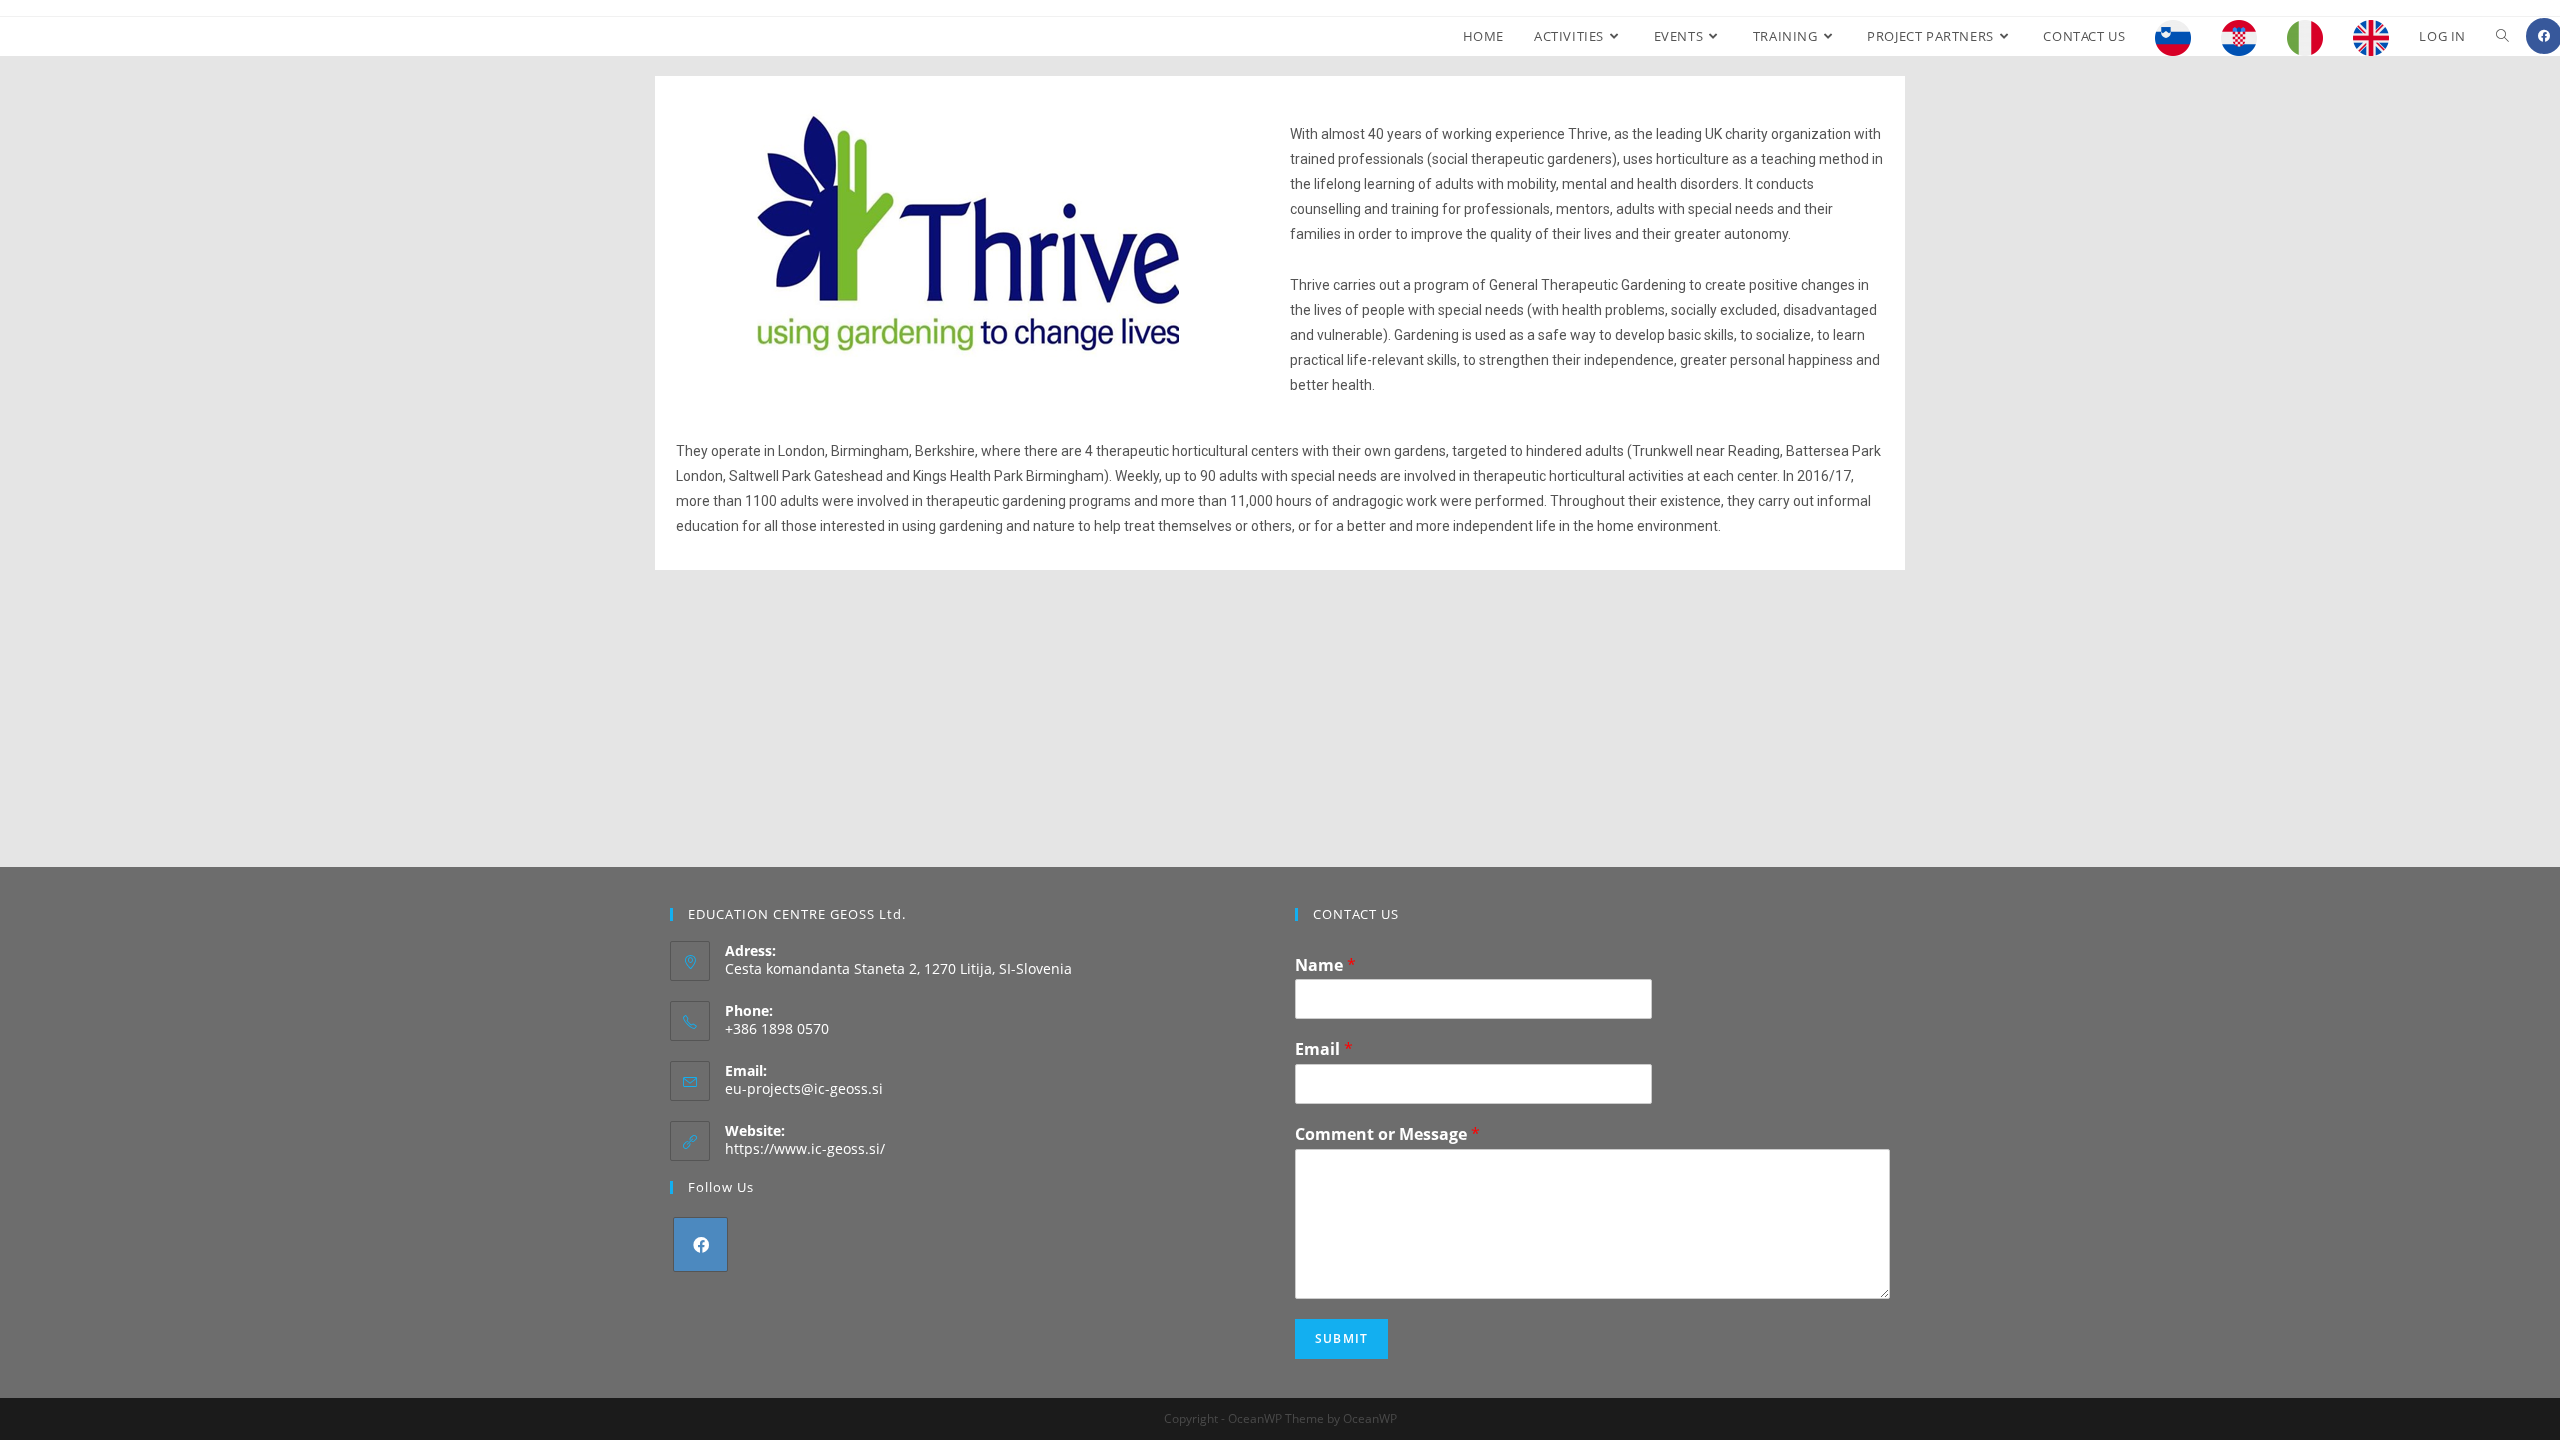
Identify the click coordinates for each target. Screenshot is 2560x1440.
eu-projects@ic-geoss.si (804, 1088)
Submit (1341, 1338)
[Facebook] (700, 1244)
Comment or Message (1387, 1134)
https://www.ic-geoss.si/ (805, 1148)
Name (1325, 965)
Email (1324, 1049)
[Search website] (2502, 36)
